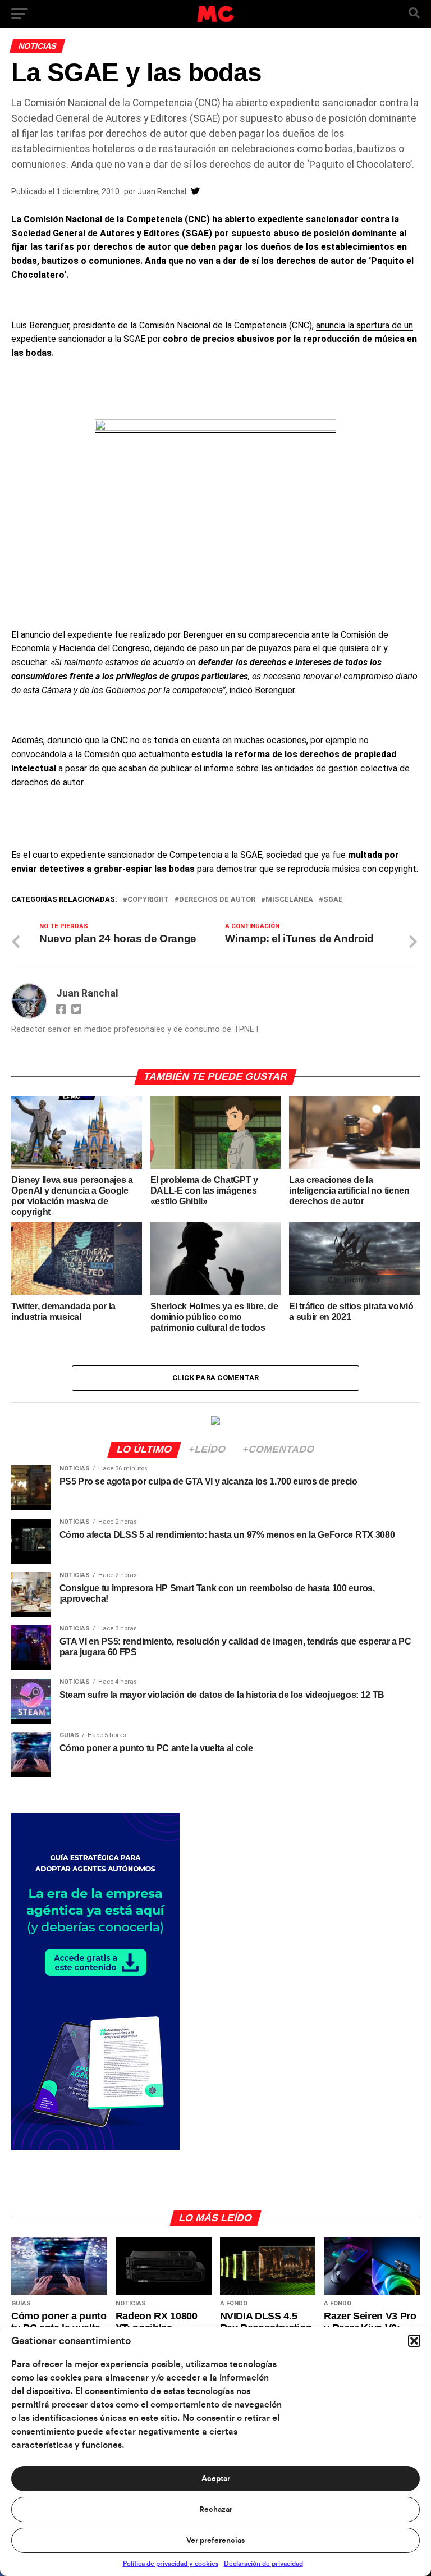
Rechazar (216, 2510)
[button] (414, 2341)
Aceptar (216, 2479)
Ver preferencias (215, 2541)
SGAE (333, 900)
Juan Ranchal (162, 191)
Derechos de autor (217, 900)
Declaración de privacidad (263, 2564)
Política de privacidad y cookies (171, 2564)
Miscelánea (289, 900)
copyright (148, 900)
